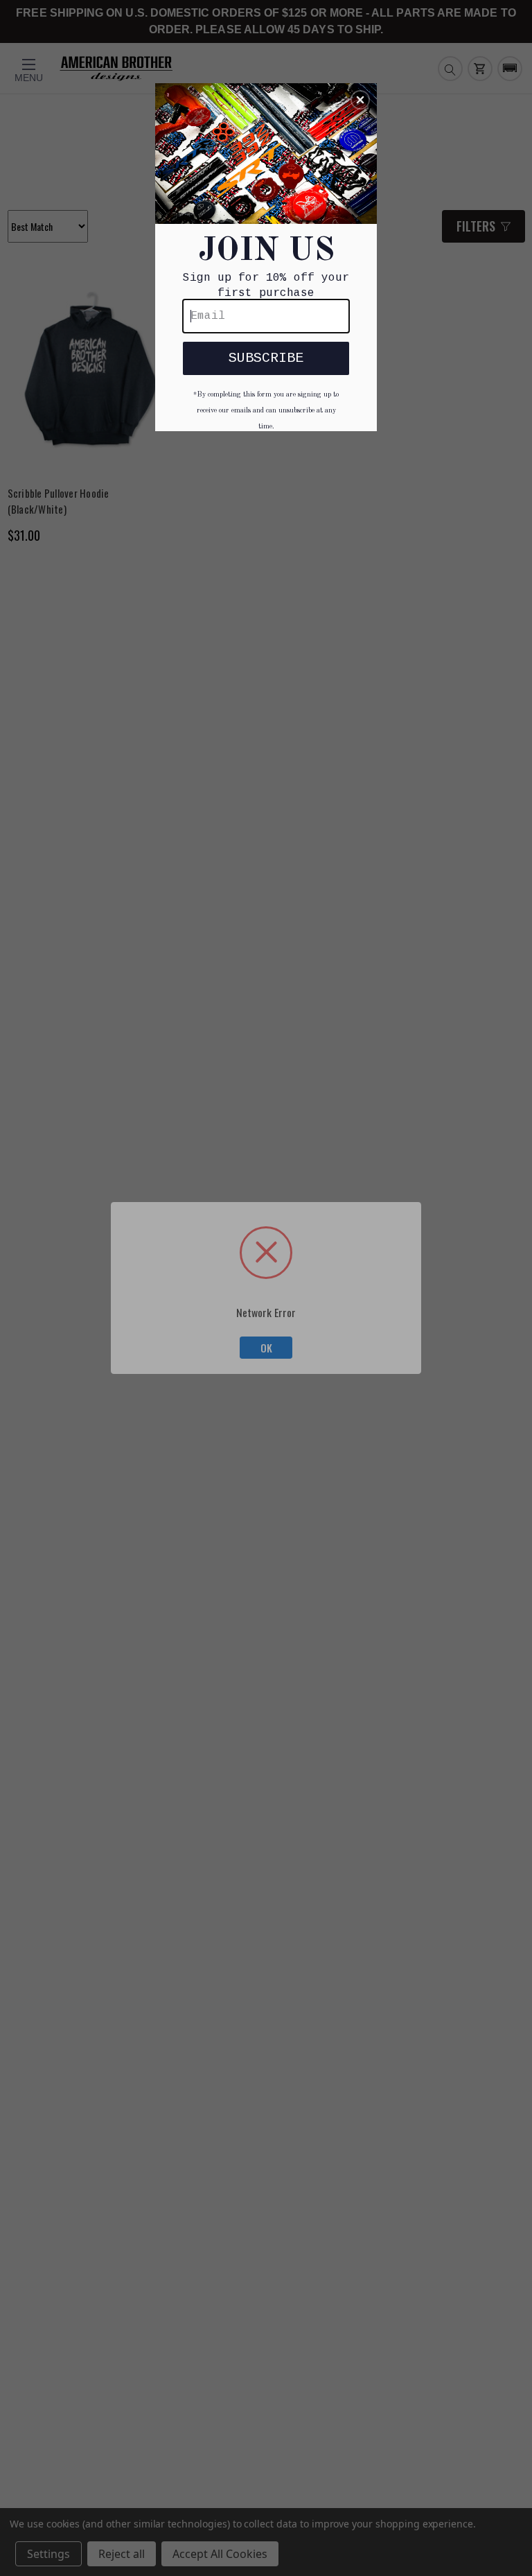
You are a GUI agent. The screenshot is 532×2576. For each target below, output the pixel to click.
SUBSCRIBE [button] (266, 358)
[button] (360, 100)
